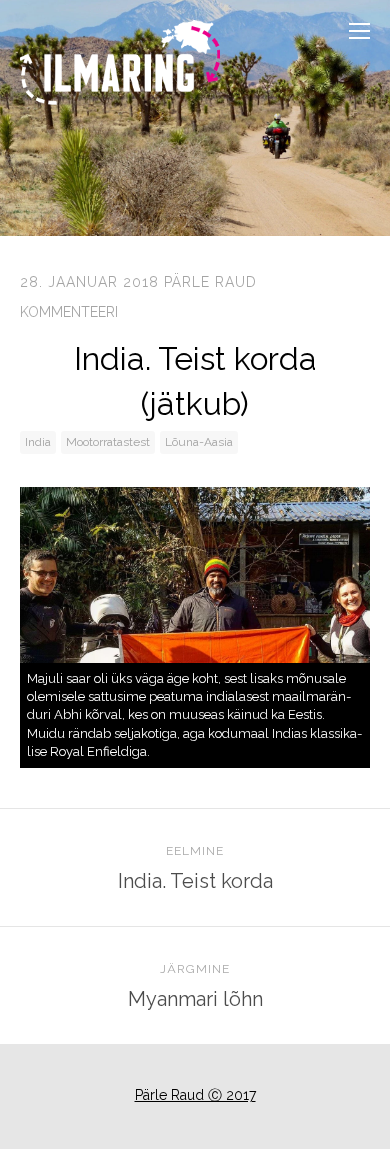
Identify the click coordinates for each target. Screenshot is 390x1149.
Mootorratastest (108, 442)
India (38, 442)
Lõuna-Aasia (199, 442)
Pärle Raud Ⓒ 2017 (195, 1095)
